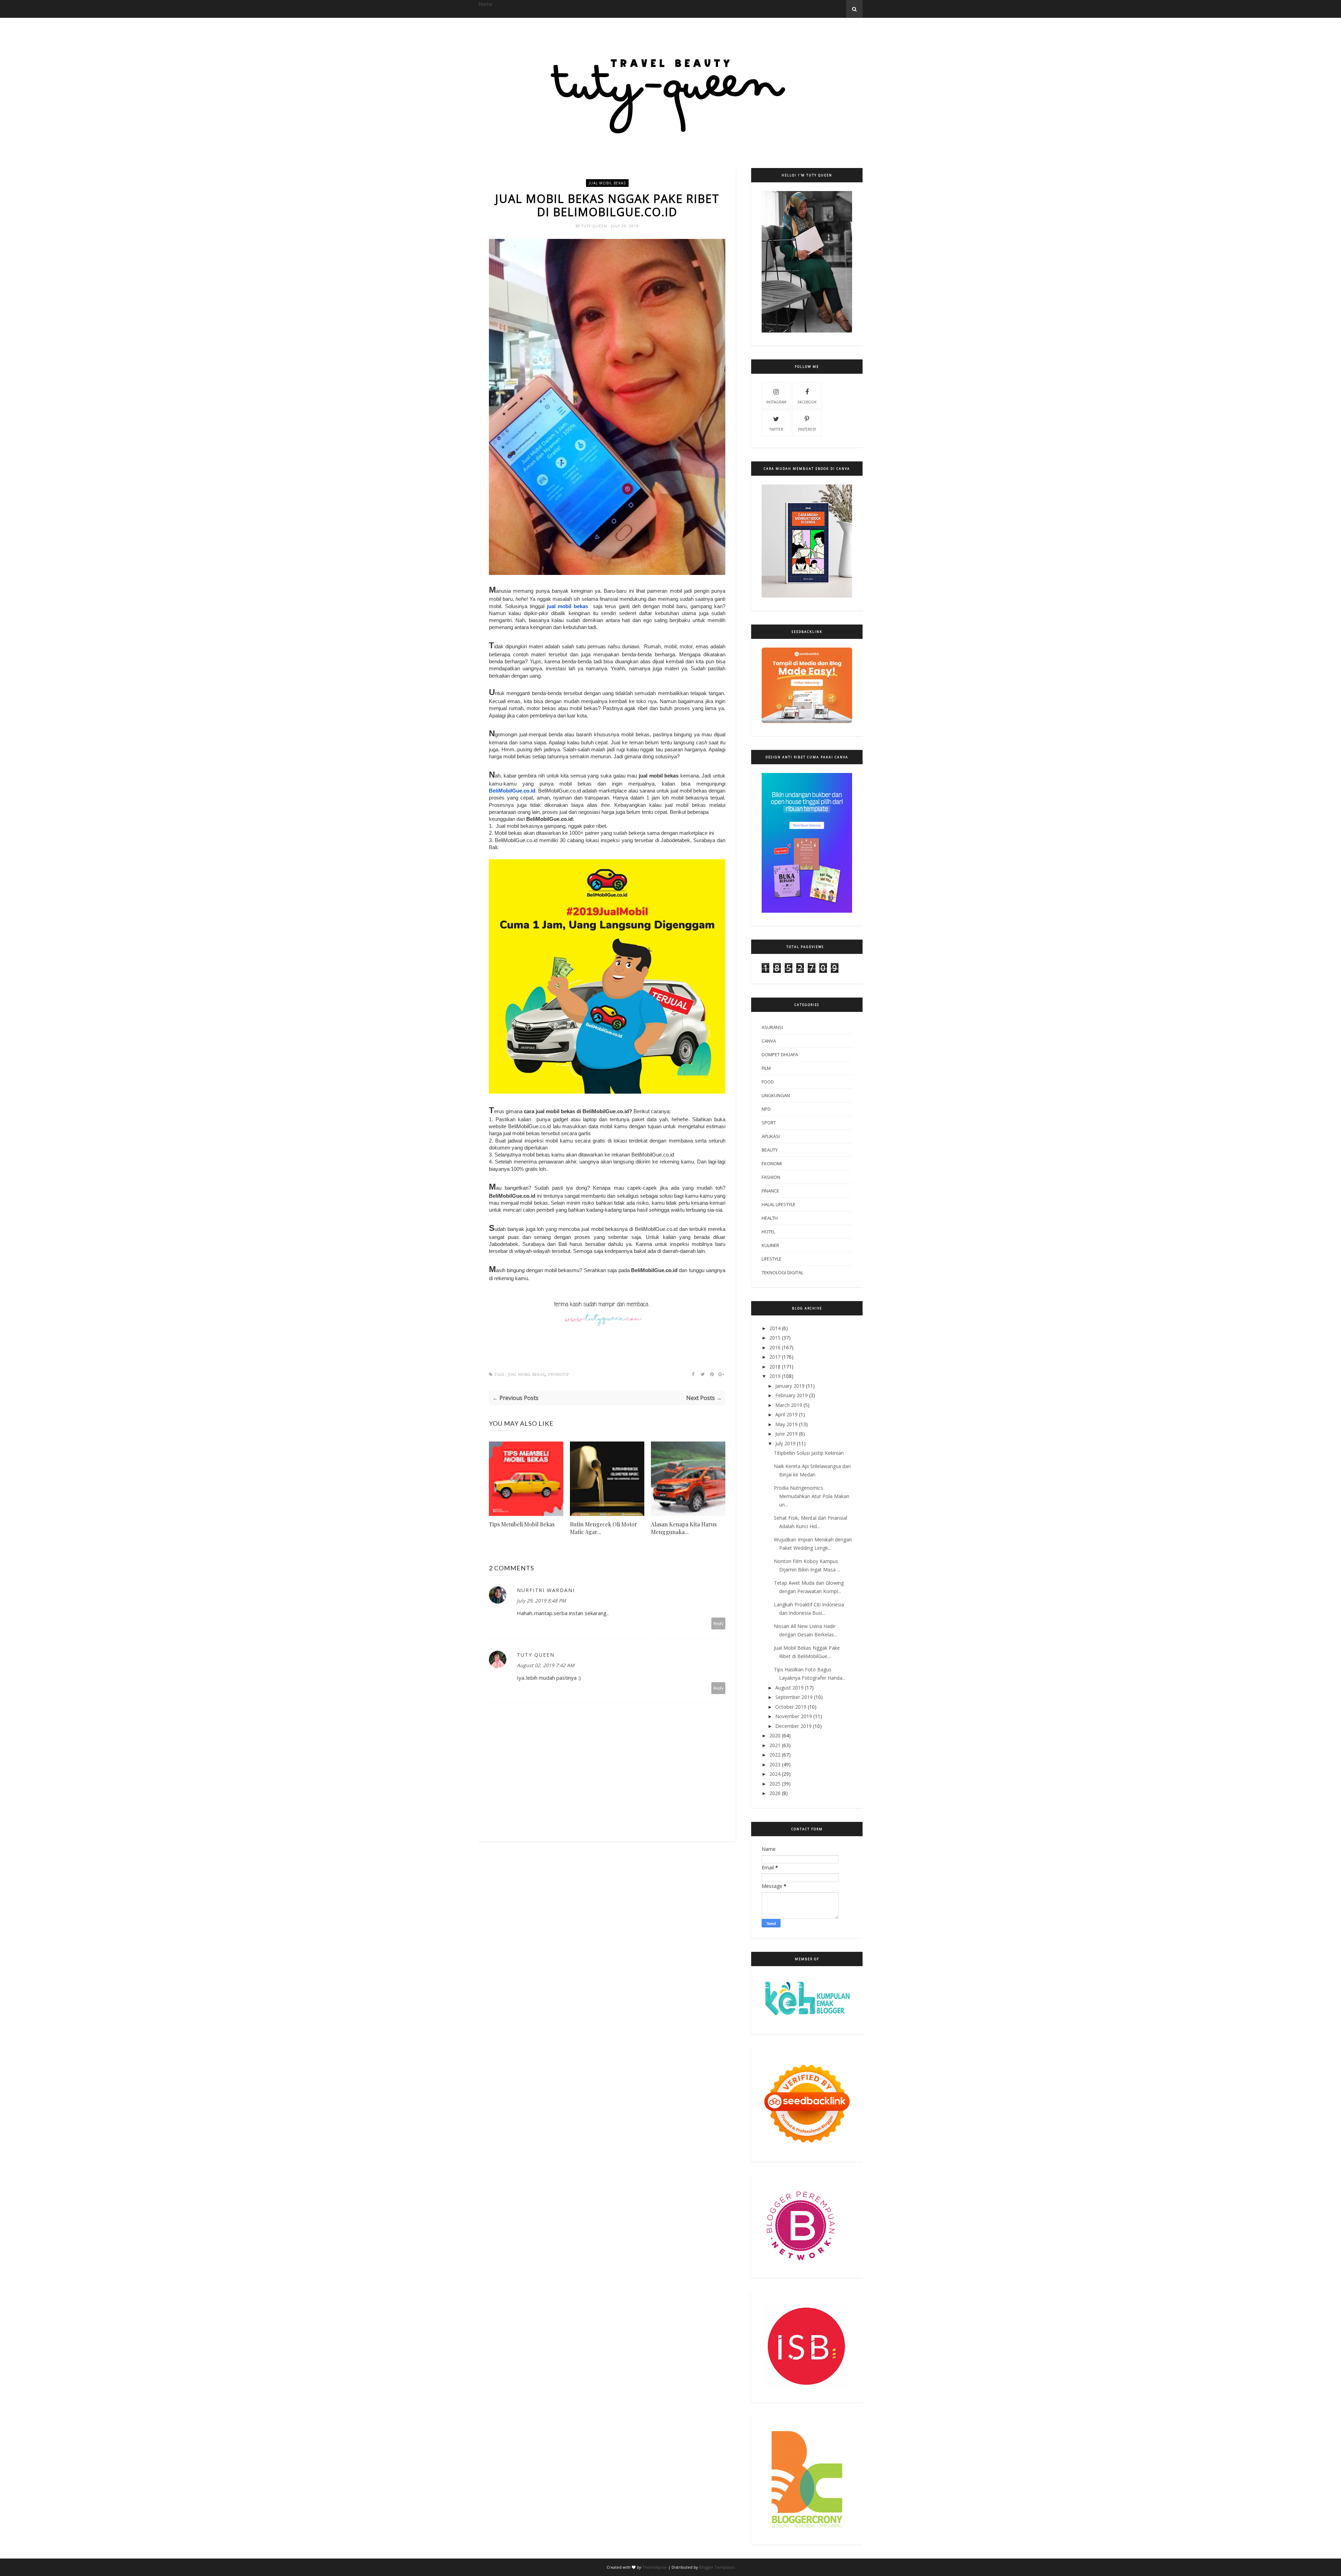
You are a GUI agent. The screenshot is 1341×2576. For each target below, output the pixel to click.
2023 (775, 1764)
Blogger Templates (717, 2567)
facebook (807, 402)
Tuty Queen (595, 226)
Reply (719, 1623)
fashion (771, 1177)
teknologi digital (782, 1272)
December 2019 (793, 1726)
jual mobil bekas (607, 183)
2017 (775, 1357)
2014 (775, 1328)
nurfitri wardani (546, 1590)
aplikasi (771, 1136)
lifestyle (772, 1259)
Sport (769, 1123)
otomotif (558, 1375)
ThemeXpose (655, 2567)
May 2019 (786, 1424)
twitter (776, 429)
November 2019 (794, 1716)
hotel (768, 1232)
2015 (775, 1338)
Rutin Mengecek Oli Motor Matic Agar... (604, 1528)
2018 (775, 1367)
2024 (775, 1774)
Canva (769, 1041)
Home (485, 4)
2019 (775, 1376)
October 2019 (791, 1707)
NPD (766, 1109)
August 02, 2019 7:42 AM (546, 1665)
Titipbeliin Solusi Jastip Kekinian (809, 1453)
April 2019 (786, 1414)
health (770, 1218)
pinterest (807, 429)
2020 (775, 1735)
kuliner (770, 1245)
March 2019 (789, 1405)
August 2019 (789, 1688)
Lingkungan (776, 1095)
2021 (775, 1745)
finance (770, 1191)
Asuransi (772, 1027)
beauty (770, 1150)
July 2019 (785, 1443)
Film (766, 1068)
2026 (775, 1793)
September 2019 (794, 1697)
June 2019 (786, 1434)
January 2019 (790, 1386)
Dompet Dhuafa (780, 1055)
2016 (775, 1347)
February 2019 (792, 1395)
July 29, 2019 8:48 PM (541, 1601)
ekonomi (772, 1163)
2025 (775, 1784)
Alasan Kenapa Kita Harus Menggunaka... (684, 1528)
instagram (776, 402)
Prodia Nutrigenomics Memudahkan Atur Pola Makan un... (812, 1496)
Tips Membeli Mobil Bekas (522, 1524)
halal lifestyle (779, 1204)
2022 (775, 1755)
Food (768, 1082)
